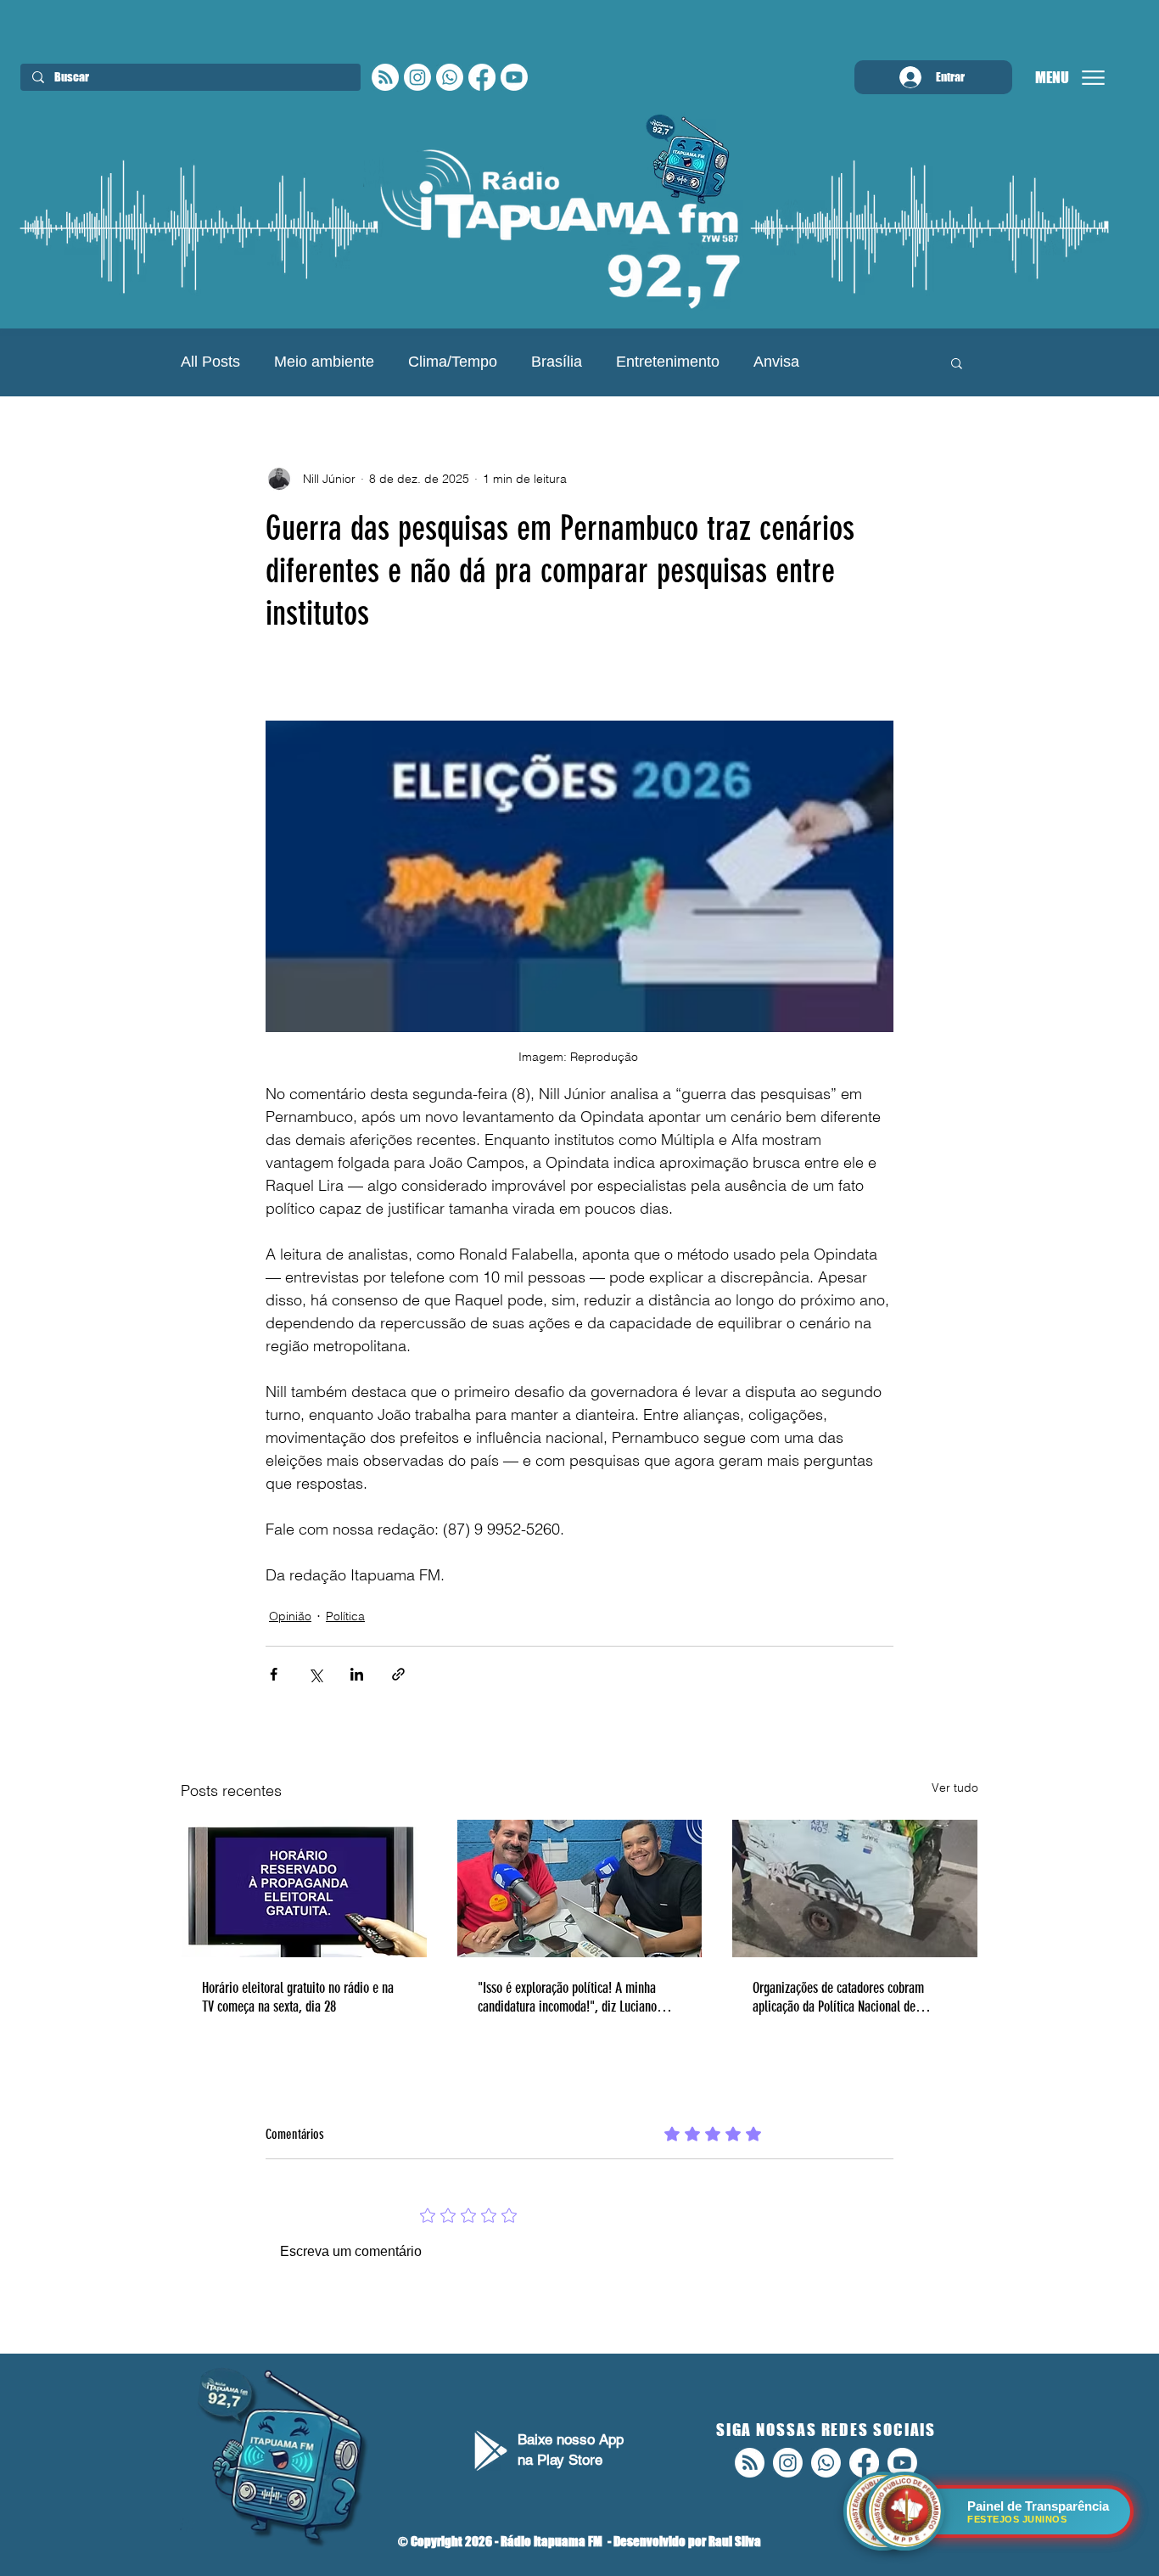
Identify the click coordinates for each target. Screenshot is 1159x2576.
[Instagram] (417, 77)
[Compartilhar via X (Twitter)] (315, 1674)
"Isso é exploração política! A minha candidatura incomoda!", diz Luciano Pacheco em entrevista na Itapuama (567, 1997)
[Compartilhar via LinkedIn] (357, 1674)
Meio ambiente (324, 362)
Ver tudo (955, 1787)
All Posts (210, 362)
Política (345, 1616)
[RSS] (385, 77)
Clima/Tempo (453, 362)
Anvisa (776, 362)
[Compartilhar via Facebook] (274, 1674)
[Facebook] (482, 77)
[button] (957, 362)
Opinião (290, 1616)
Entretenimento (668, 362)
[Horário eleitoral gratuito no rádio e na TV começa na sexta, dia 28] (304, 1889)
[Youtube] (514, 77)
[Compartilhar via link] (398, 1674)
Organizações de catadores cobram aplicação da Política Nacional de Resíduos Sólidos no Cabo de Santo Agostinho (839, 1997)
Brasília (557, 362)
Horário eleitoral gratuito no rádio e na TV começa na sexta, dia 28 (298, 1997)
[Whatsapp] (450, 77)
